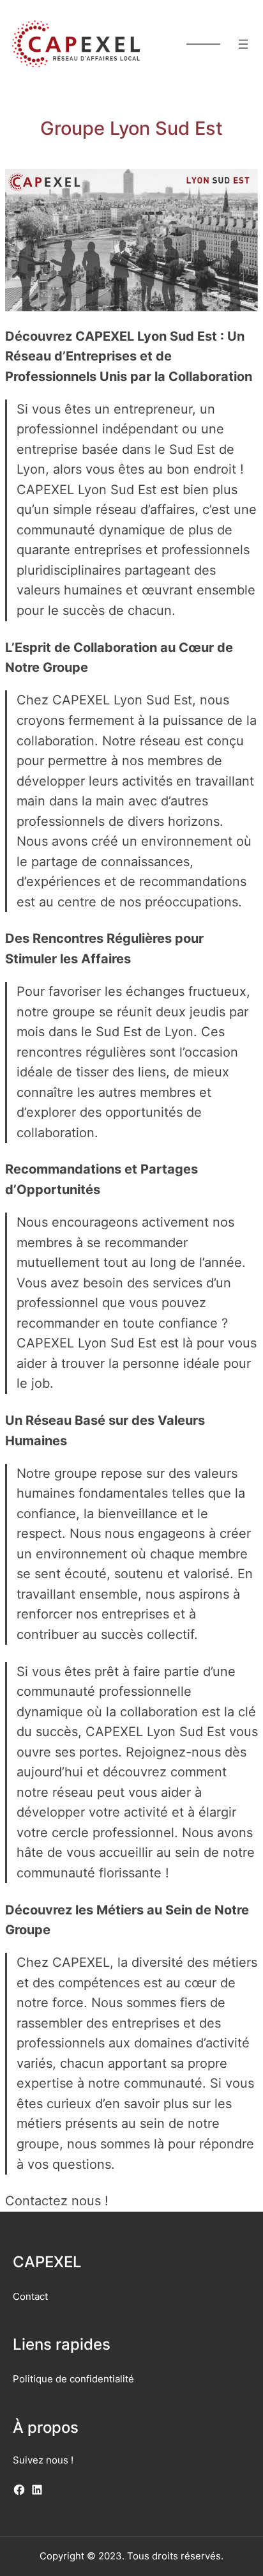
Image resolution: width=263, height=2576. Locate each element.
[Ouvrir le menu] (243, 44)
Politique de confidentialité (73, 2379)
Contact (30, 2296)
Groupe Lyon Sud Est (131, 128)
